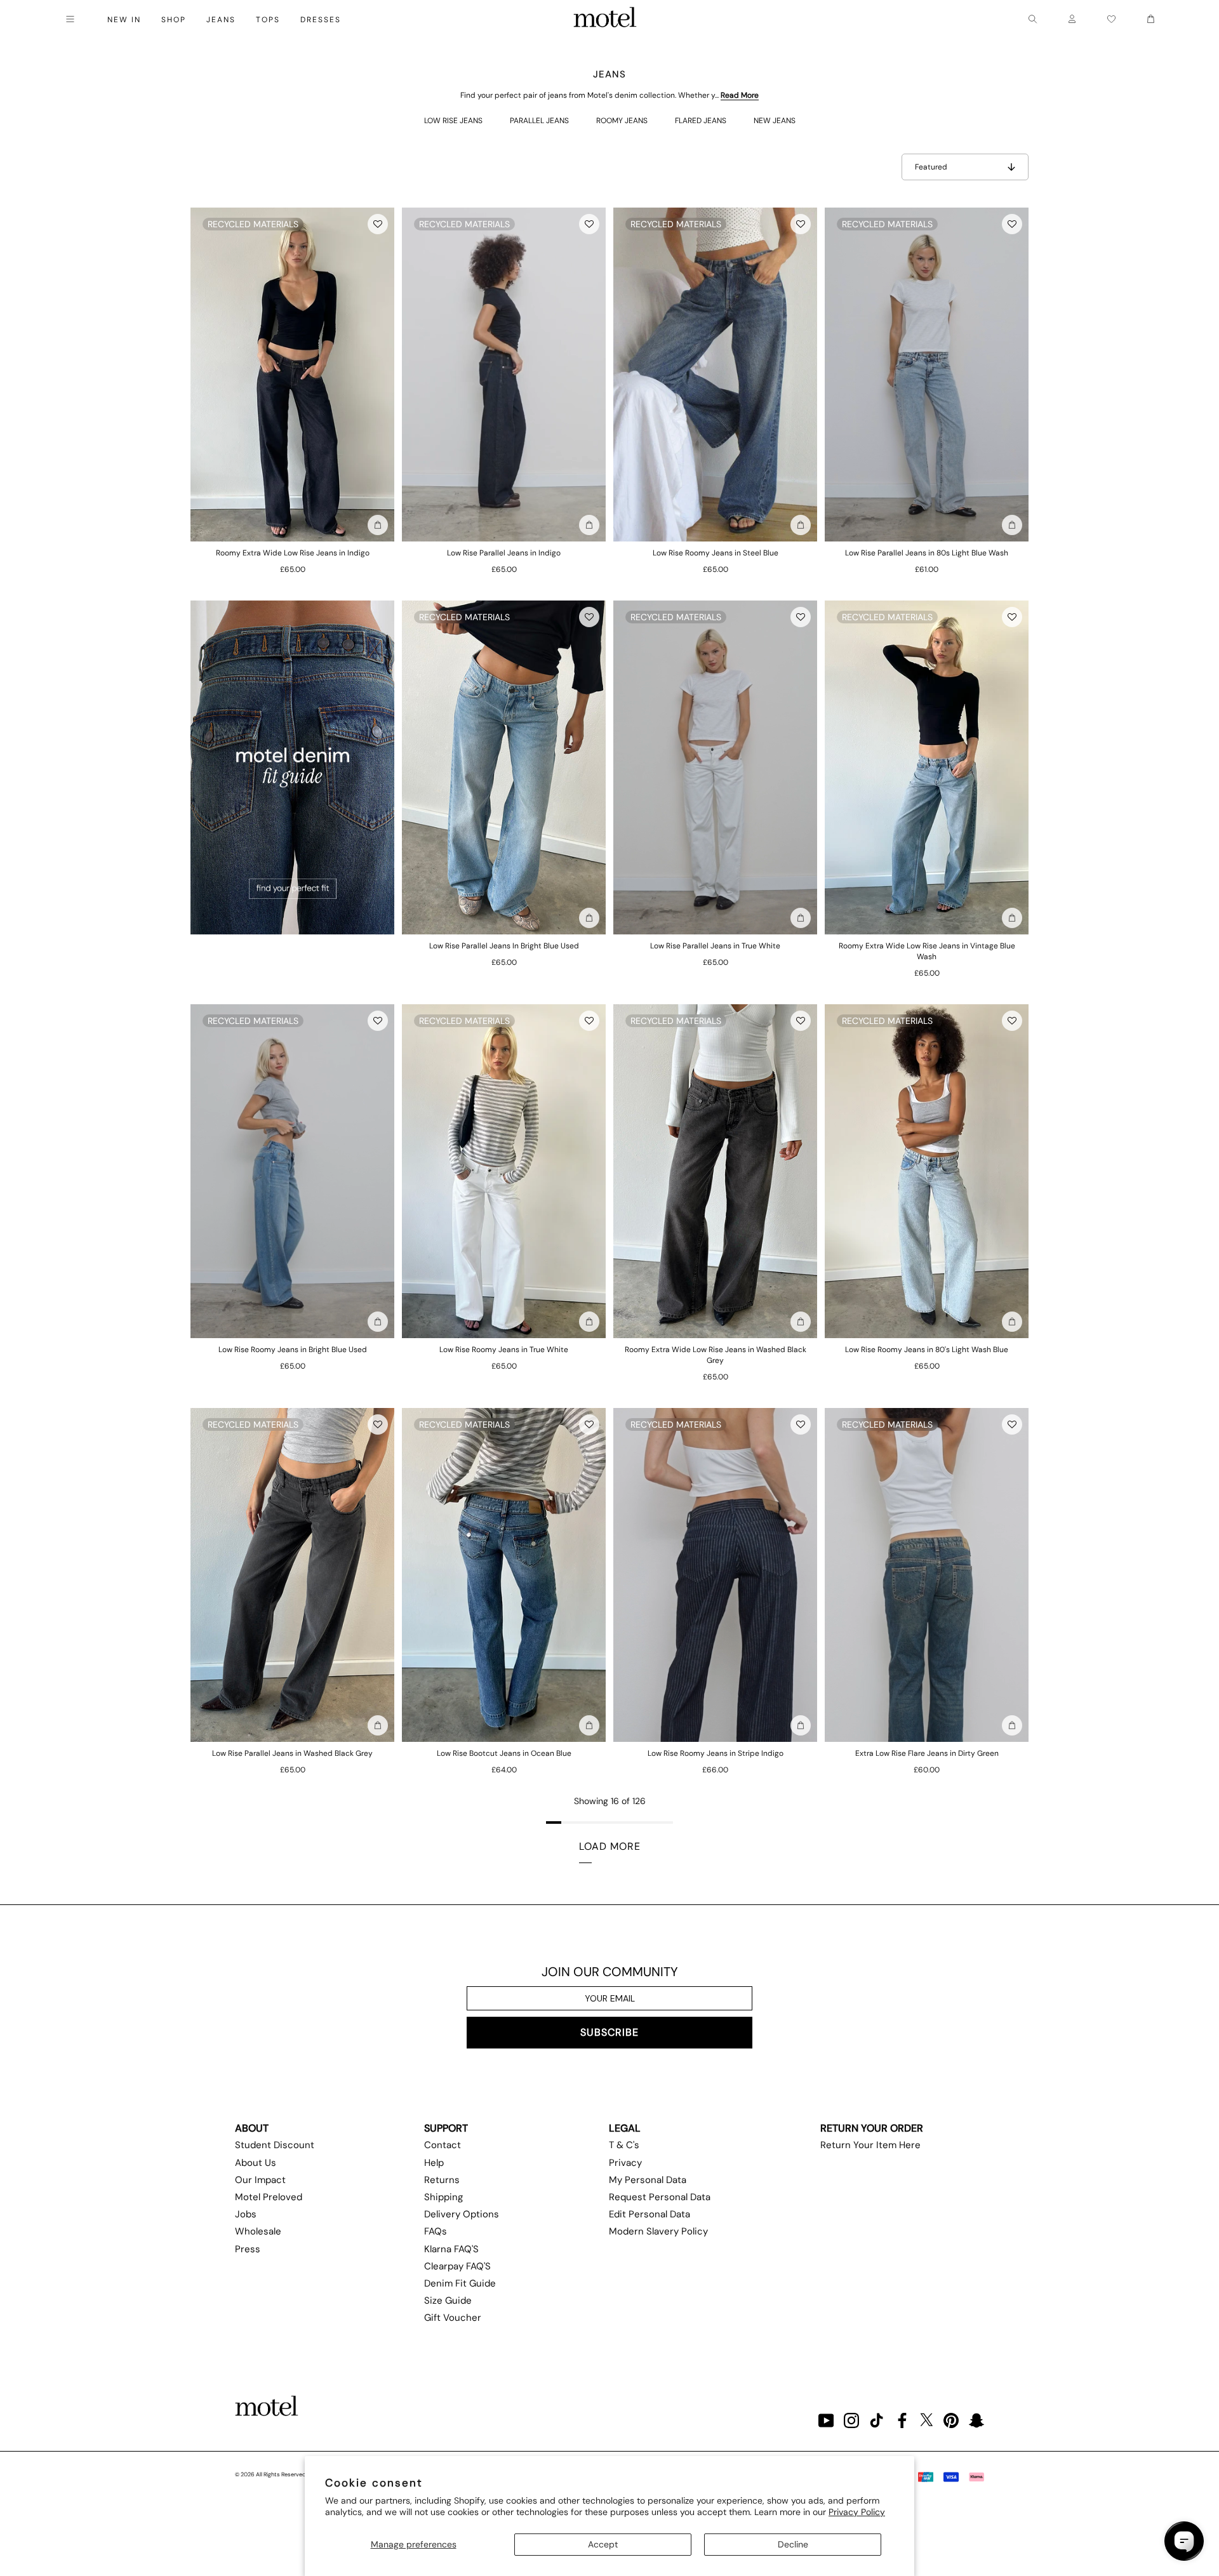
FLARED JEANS (701, 121)
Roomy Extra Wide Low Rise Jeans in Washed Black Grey (716, 1355)
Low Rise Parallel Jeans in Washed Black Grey (292, 1753)
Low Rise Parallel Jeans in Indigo (504, 553)
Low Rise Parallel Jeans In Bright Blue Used (504, 946)
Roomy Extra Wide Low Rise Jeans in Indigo (293, 553)
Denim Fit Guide (460, 2283)
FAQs (436, 2231)
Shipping (443, 2197)
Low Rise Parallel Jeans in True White (715, 946)
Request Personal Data (660, 2197)
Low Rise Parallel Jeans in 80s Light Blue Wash (927, 553)
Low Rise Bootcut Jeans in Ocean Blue (504, 1753)
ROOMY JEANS (622, 121)
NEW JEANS (775, 121)
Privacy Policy (857, 2512)
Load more (610, 1846)
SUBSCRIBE (609, 2032)
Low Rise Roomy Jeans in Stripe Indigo (716, 1753)
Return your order (872, 2128)
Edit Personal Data (649, 2214)
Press (248, 2249)
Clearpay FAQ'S (457, 2266)
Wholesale (258, 2231)
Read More (740, 95)
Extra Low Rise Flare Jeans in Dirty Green (927, 1753)
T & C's (624, 2145)
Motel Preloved (269, 2197)
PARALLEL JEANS (539, 121)
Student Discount (275, 2145)
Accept (603, 2544)
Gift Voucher (453, 2318)
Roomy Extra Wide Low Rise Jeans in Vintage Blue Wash (927, 951)
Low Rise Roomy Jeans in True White (504, 1350)
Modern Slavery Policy (658, 2231)
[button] (378, 224)
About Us (256, 2163)
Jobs (246, 2214)
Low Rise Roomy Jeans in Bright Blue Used (293, 1350)
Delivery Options (462, 2214)
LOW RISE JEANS (453, 121)
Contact (443, 2145)
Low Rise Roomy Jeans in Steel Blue (716, 553)
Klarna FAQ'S (451, 2249)
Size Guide (448, 2300)
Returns (442, 2180)
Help (434, 2163)
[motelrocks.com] (605, 19)
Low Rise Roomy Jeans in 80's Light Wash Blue (927, 1350)
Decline (793, 2544)
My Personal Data (648, 2180)
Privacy (625, 2163)
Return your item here (870, 2145)
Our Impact (260, 2180)
